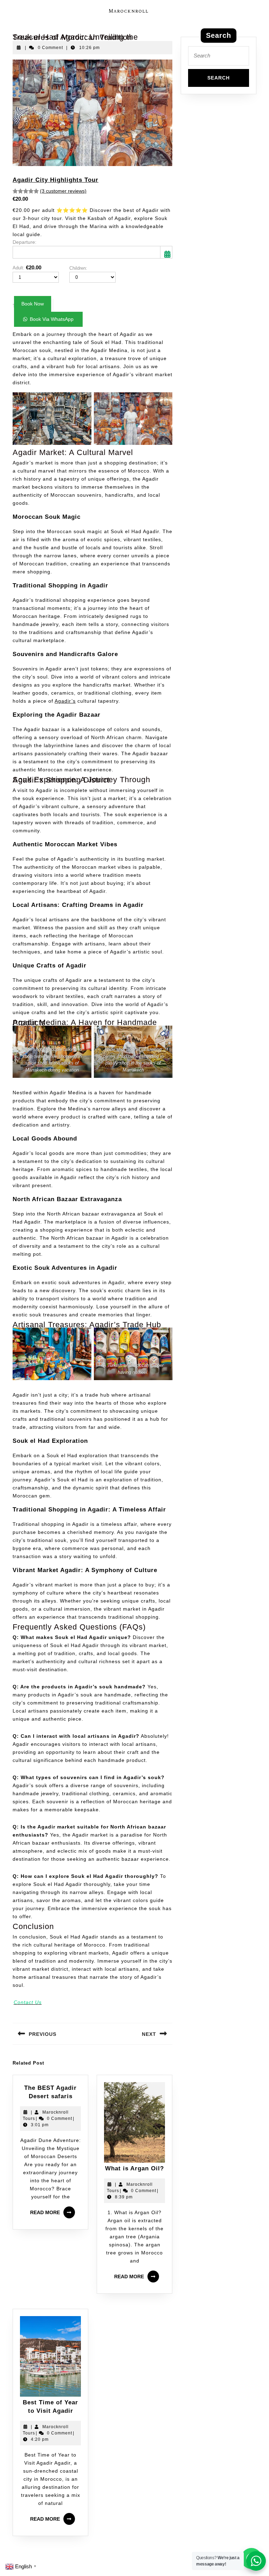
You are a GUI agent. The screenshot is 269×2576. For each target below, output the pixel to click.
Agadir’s (65, 701)
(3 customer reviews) (63, 191)
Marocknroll (129, 11)
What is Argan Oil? (134, 2168)
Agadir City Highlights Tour (56, 180)
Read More (54, 2210)
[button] (48, 319)
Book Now (33, 304)
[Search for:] (219, 58)
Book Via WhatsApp (52, 319)
